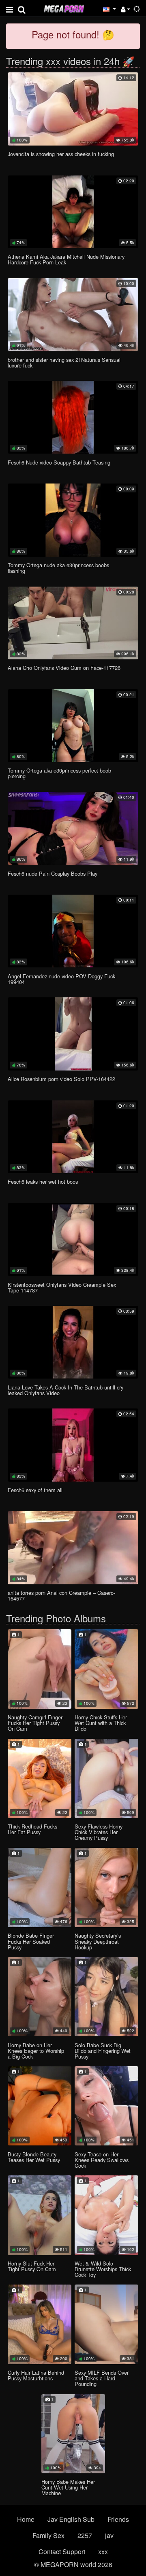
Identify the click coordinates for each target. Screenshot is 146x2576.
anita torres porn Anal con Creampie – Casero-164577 (61, 1595)
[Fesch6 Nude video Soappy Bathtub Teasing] (73, 417)
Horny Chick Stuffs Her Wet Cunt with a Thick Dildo (101, 1723)
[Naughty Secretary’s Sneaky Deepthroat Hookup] (106, 1888)
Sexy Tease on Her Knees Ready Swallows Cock (102, 2160)
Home (26, 2519)
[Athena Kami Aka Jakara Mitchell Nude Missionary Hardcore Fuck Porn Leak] (73, 212)
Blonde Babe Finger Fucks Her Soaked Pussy (31, 1941)
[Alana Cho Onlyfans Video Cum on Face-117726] (73, 623)
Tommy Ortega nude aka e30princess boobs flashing (58, 568)
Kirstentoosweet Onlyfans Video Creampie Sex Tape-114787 (62, 1287)
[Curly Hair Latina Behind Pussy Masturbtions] (40, 2324)
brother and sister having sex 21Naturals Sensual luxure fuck (64, 362)
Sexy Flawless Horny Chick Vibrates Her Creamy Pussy (99, 1832)
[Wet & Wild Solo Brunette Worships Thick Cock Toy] (106, 2215)
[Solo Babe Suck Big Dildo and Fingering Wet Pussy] (106, 1997)
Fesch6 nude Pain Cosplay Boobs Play (53, 873)
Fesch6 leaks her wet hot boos (43, 1181)
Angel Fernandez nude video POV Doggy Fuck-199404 (62, 979)
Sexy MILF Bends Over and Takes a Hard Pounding (102, 2378)
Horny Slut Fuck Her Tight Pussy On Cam (32, 2266)
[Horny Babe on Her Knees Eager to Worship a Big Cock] (40, 1997)
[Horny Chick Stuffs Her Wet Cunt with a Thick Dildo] (106, 1669)
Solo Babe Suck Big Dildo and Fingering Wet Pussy (103, 2051)
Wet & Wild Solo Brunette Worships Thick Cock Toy (103, 2269)
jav (109, 2535)
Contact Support (62, 2552)
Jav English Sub (71, 2519)
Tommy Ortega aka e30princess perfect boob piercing (59, 773)
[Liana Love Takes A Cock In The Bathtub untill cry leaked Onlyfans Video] (73, 1342)
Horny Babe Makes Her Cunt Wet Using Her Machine (68, 2487)
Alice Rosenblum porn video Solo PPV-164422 (61, 1079)
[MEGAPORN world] (64, 8)
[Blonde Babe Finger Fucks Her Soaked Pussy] (40, 1888)
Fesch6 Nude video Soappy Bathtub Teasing (59, 462)
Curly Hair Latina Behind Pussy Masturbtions (36, 2375)
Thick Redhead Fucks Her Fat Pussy (32, 1829)
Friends (118, 2519)
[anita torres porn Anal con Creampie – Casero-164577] (73, 1548)
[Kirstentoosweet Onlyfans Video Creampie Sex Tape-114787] (73, 1239)
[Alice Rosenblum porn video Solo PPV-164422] (73, 1034)
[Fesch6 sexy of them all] (73, 1445)
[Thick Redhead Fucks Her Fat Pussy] (40, 1778)
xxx (103, 2552)
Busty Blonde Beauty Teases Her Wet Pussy (34, 2157)
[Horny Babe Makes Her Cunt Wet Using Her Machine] (73, 2434)
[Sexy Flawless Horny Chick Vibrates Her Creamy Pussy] (106, 1778)
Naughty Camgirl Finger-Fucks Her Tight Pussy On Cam (36, 1723)
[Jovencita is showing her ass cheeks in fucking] (73, 109)
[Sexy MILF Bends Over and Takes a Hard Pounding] (106, 2324)
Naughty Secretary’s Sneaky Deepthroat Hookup (98, 1941)
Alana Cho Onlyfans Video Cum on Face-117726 (64, 668)
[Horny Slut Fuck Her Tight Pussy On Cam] (40, 2215)
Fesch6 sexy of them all (35, 1490)
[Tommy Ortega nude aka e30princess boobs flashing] (73, 520)
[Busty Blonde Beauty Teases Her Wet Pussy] (40, 2106)
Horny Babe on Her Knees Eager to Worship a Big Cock (36, 2051)
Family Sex (48, 2535)
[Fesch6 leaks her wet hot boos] (73, 1137)
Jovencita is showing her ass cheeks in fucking (61, 154)
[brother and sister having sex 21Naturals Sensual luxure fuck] (73, 315)
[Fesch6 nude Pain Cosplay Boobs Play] (73, 828)
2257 (85, 2535)
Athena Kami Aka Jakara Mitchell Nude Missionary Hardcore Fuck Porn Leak (66, 259)
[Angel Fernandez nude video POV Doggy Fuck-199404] (73, 931)
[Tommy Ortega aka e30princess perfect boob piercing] (73, 726)
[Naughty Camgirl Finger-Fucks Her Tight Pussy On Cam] (40, 1669)
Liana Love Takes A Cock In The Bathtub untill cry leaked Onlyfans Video (65, 1390)
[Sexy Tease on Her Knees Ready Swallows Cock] (106, 2106)
